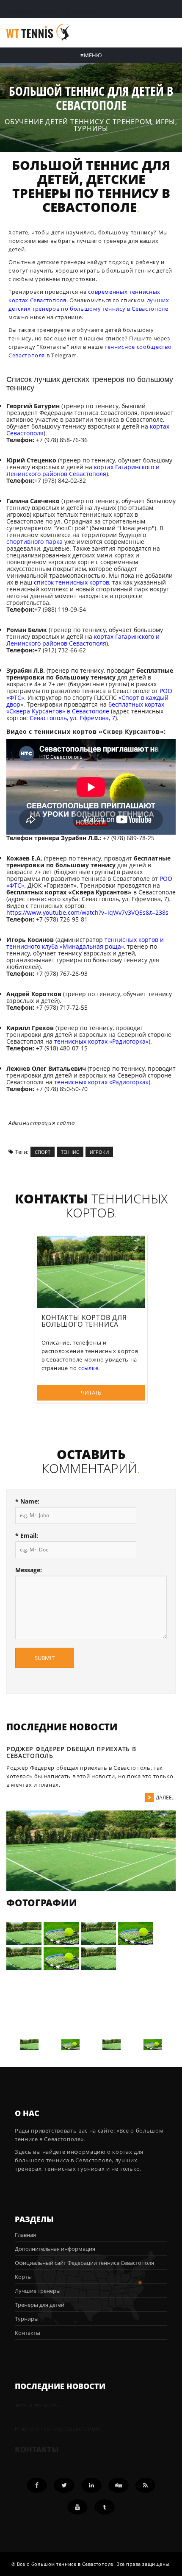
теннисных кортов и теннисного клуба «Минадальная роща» (85, 943)
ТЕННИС (70, 1152)
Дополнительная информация (55, 2249)
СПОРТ (43, 1152)
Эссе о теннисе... (38, 2405)
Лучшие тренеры (38, 2291)
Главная (25, 2235)
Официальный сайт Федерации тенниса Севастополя (84, 2263)
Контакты (53, 347)
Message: (29, 1570)
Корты (23, 2277)
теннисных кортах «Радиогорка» (101, 1041)
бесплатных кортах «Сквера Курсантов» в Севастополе (85, 708)
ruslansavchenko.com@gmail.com (53, 11)
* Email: (27, 1536)
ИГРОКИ (99, 1152)
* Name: (27, 1501)
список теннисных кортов (72, 582)
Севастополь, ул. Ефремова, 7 (72, 718)
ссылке (88, 1368)
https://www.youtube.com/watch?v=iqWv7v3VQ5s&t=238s (87, 912)
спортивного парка (34, 542)
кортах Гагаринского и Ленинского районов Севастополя (83, 470)
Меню (91, 55)
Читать (91, 1392)
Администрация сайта (41, 1123)
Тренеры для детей (40, 2305)
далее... (166, 1798)
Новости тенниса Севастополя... (61, 2428)
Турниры (27, 2319)
